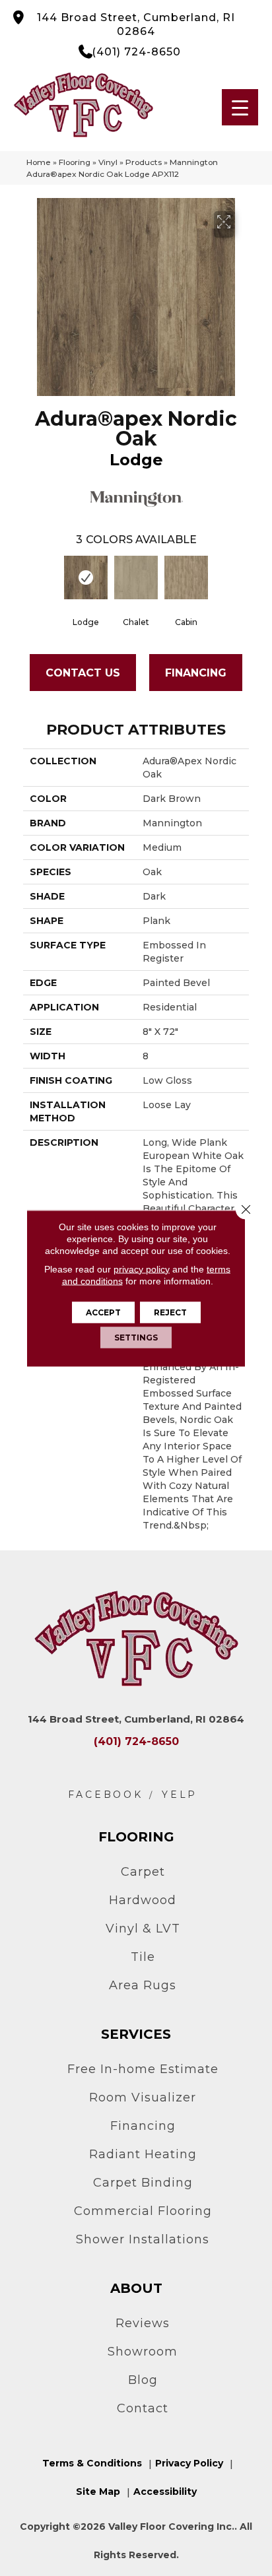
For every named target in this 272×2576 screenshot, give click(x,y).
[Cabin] (186, 578)
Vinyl (108, 162)
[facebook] (106, 1795)
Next (242, 581)
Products (144, 162)
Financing (196, 673)
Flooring (75, 162)
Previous (30, 581)
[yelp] (180, 1795)
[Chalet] (136, 578)
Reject (170, 1312)
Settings (136, 1337)
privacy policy (142, 1269)
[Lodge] (86, 578)
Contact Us (83, 673)
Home (39, 162)
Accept (103, 1312)
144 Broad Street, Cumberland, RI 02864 (136, 24)
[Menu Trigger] (240, 107)
